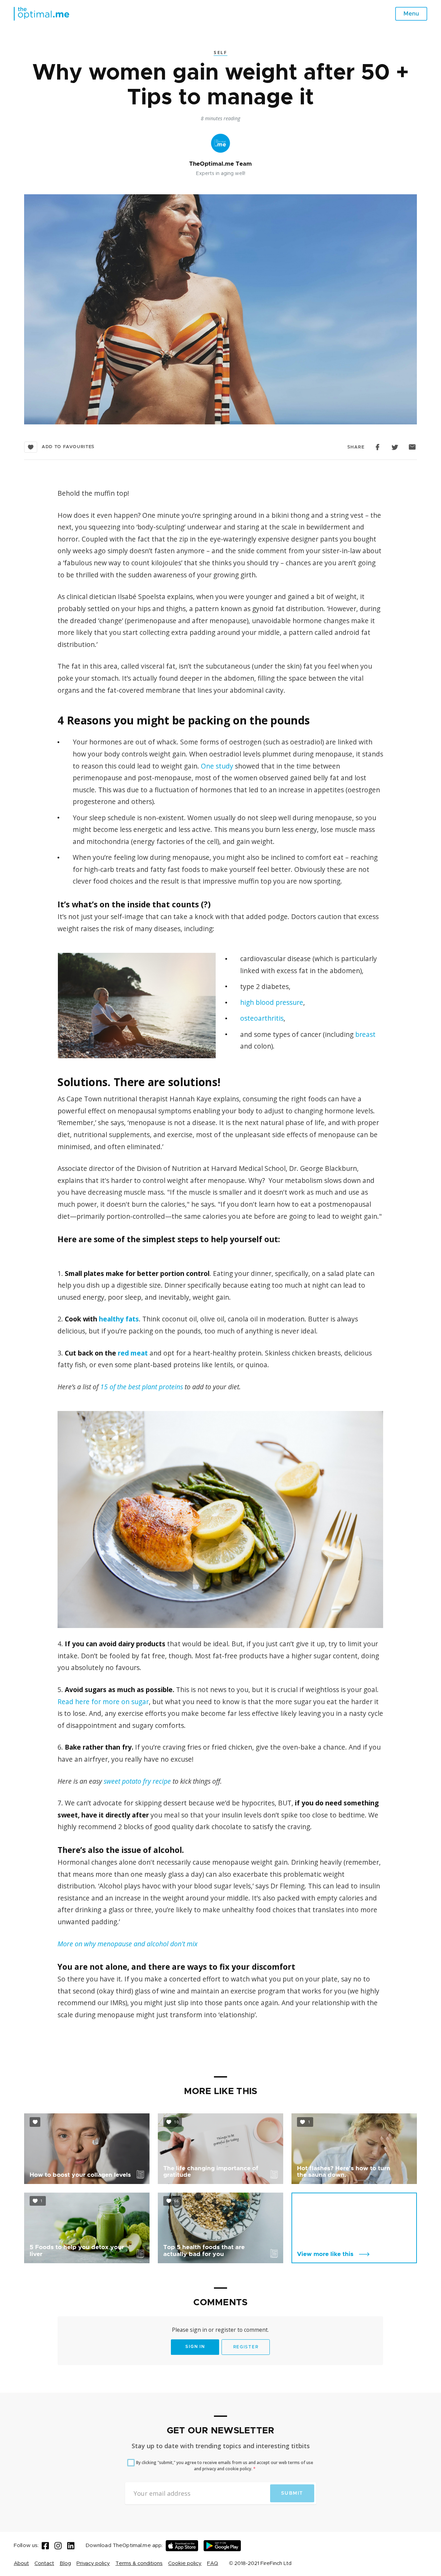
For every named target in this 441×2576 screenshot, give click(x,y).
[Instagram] (58, 2546)
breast (365, 1034)
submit (292, 2493)
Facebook (378, 447)
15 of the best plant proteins (142, 1387)
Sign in (195, 2347)
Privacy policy (93, 2563)
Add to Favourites (68, 447)
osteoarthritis (262, 1018)
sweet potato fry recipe (137, 1781)
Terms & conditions (139, 2563)
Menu (411, 14)
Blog (65, 2563)
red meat (133, 1353)
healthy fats (119, 1319)
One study (217, 766)
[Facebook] (45, 2546)
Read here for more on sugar (103, 1702)
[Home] (42, 14)
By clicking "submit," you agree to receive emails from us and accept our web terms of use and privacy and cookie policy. (225, 2466)
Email (413, 447)
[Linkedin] (71, 2546)
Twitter (395, 447)
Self (220, 52)
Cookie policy (185, 2563)
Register (246, 2347)
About (21, 2563)
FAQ (213, 2563)
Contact (44, 2563)
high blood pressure (272, 1002)
